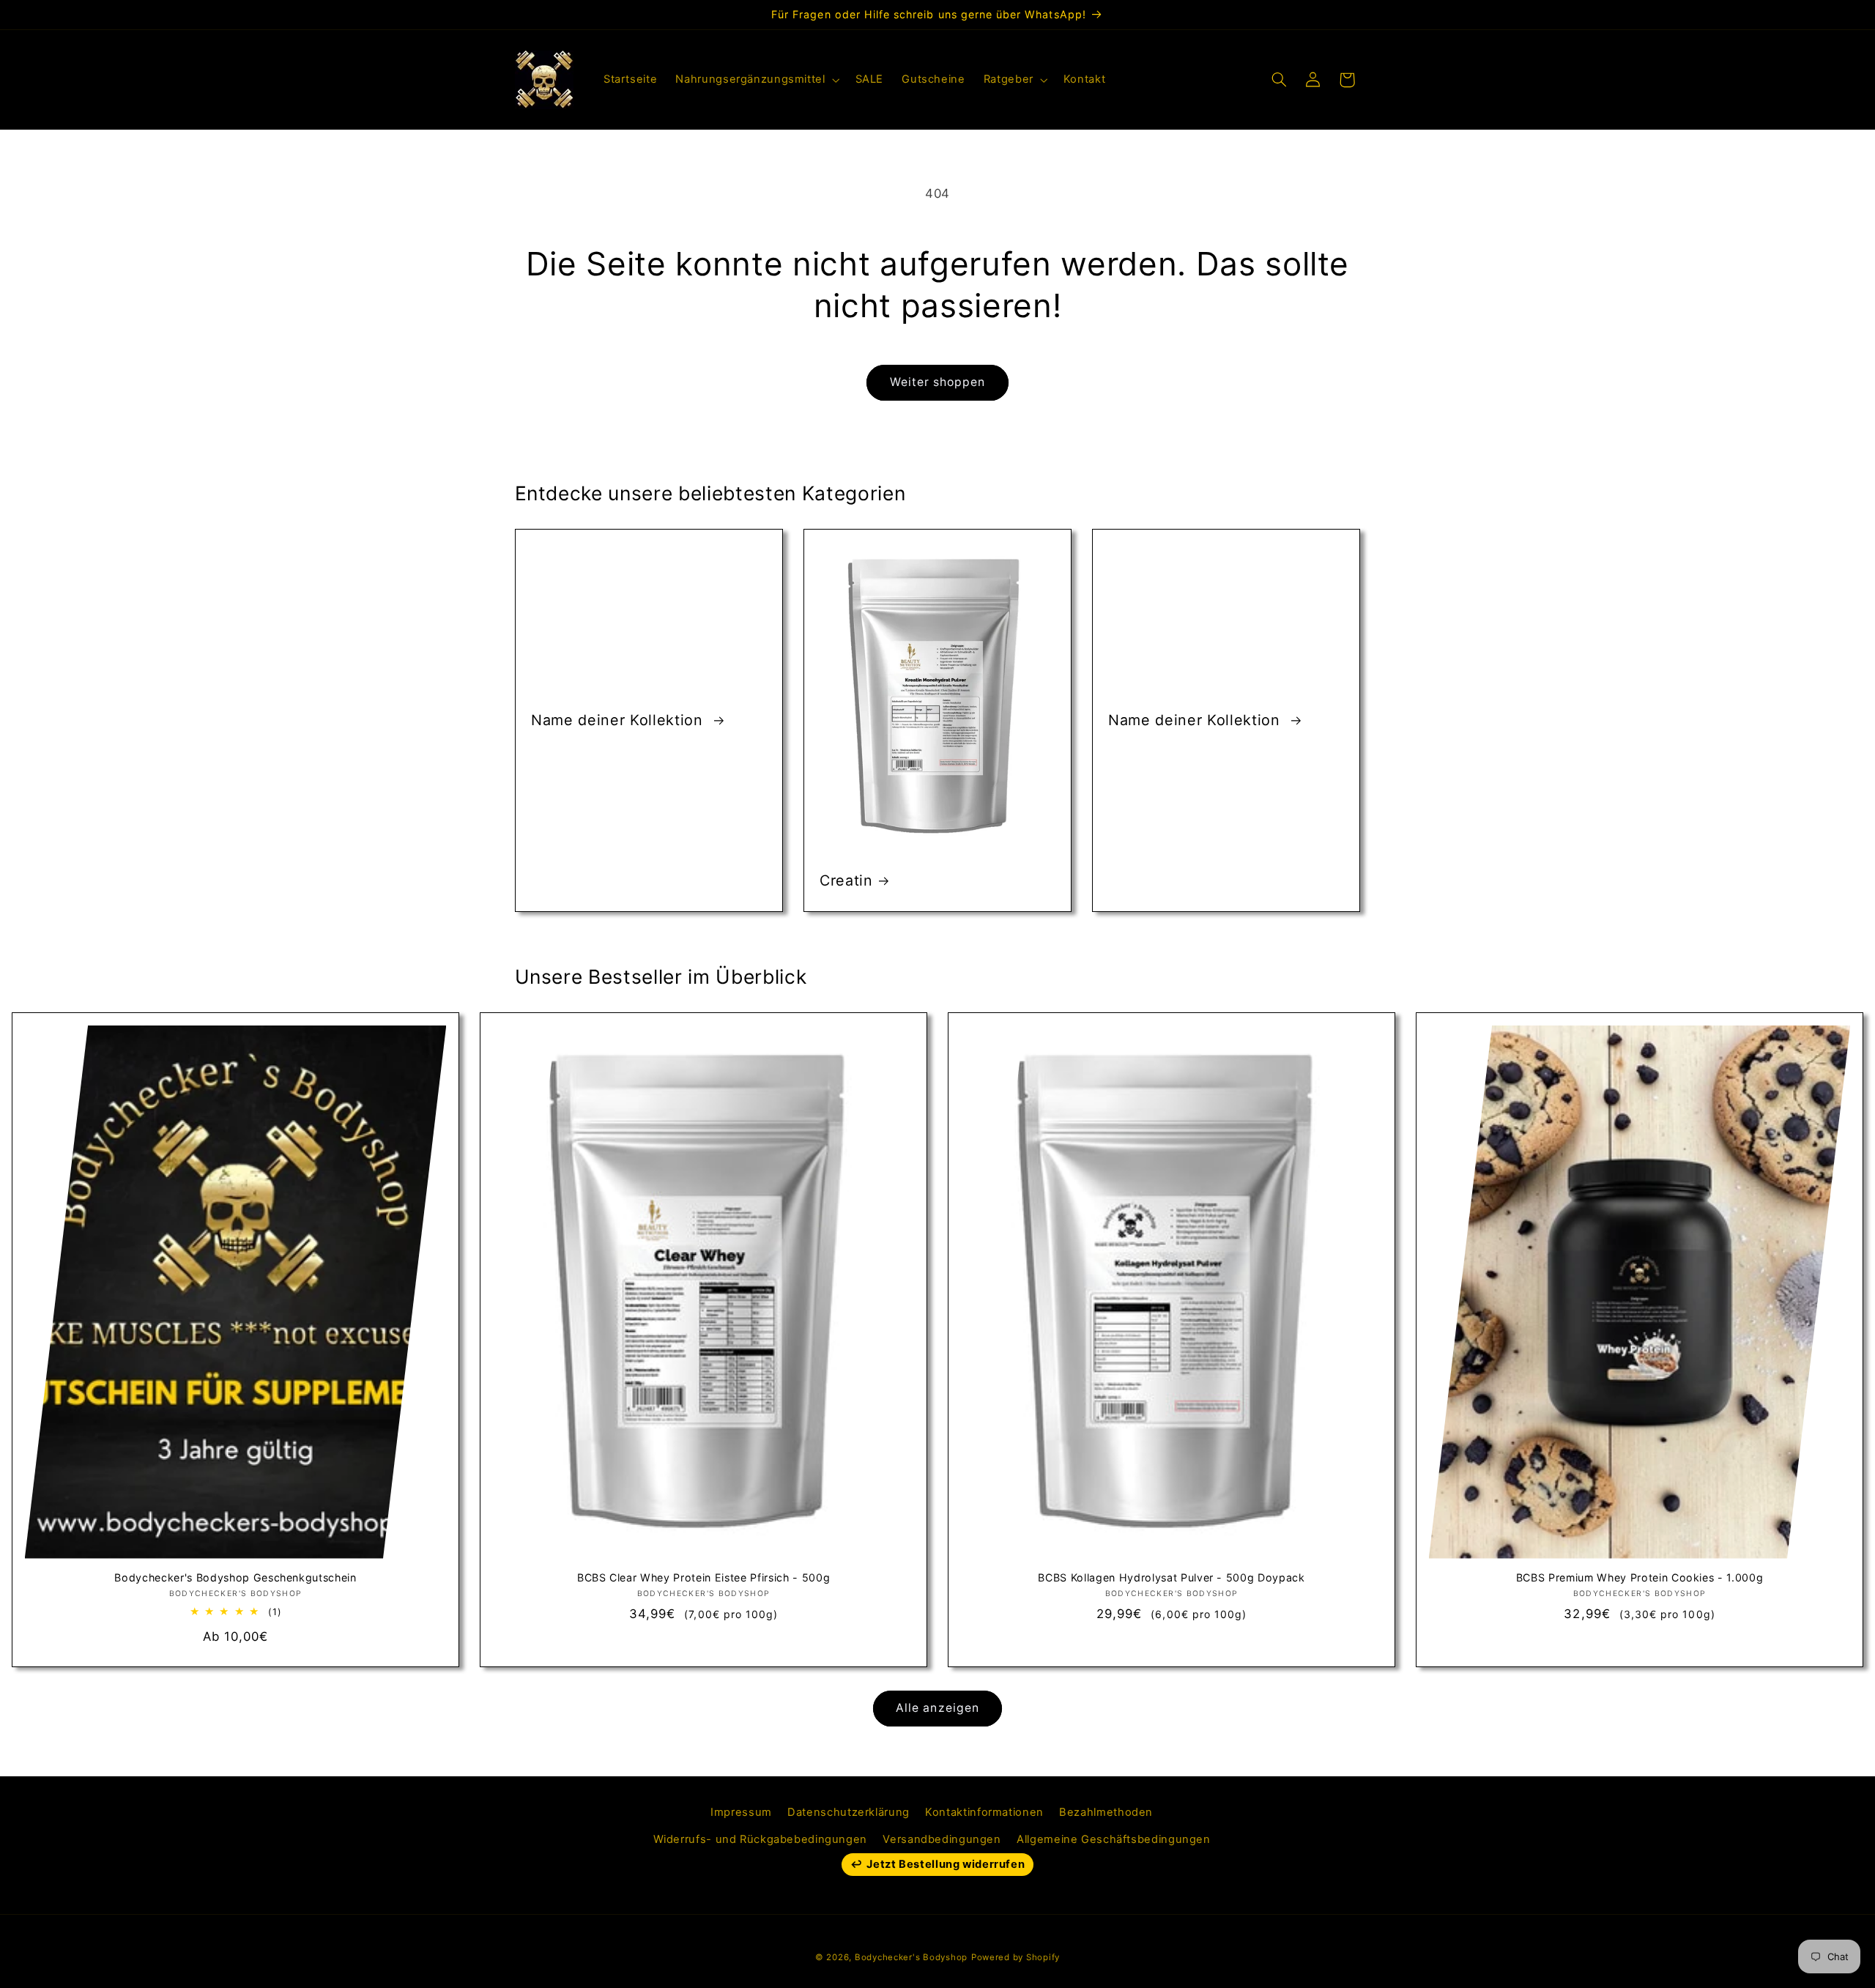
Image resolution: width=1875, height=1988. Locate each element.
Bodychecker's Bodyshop (911, 1957)
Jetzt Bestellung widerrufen (946, 1864)
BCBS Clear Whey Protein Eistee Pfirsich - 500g (703, 1578)
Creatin (846, 880)
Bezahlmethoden (1106, 1812)
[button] (756, 80)
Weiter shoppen (938, 382)
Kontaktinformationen (984, 1812)
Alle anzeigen (937, 1708)
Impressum (741, 1812)
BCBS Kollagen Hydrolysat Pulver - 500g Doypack (1171, 1578)
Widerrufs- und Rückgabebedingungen (760, 1839)
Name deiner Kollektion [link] (619, 720)
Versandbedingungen (942, 1839)
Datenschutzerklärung (849, 1812)
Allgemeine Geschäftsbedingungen (1114, 1839)
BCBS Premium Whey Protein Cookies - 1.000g (1640, 1578)
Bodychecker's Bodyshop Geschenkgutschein (235, 1578)
